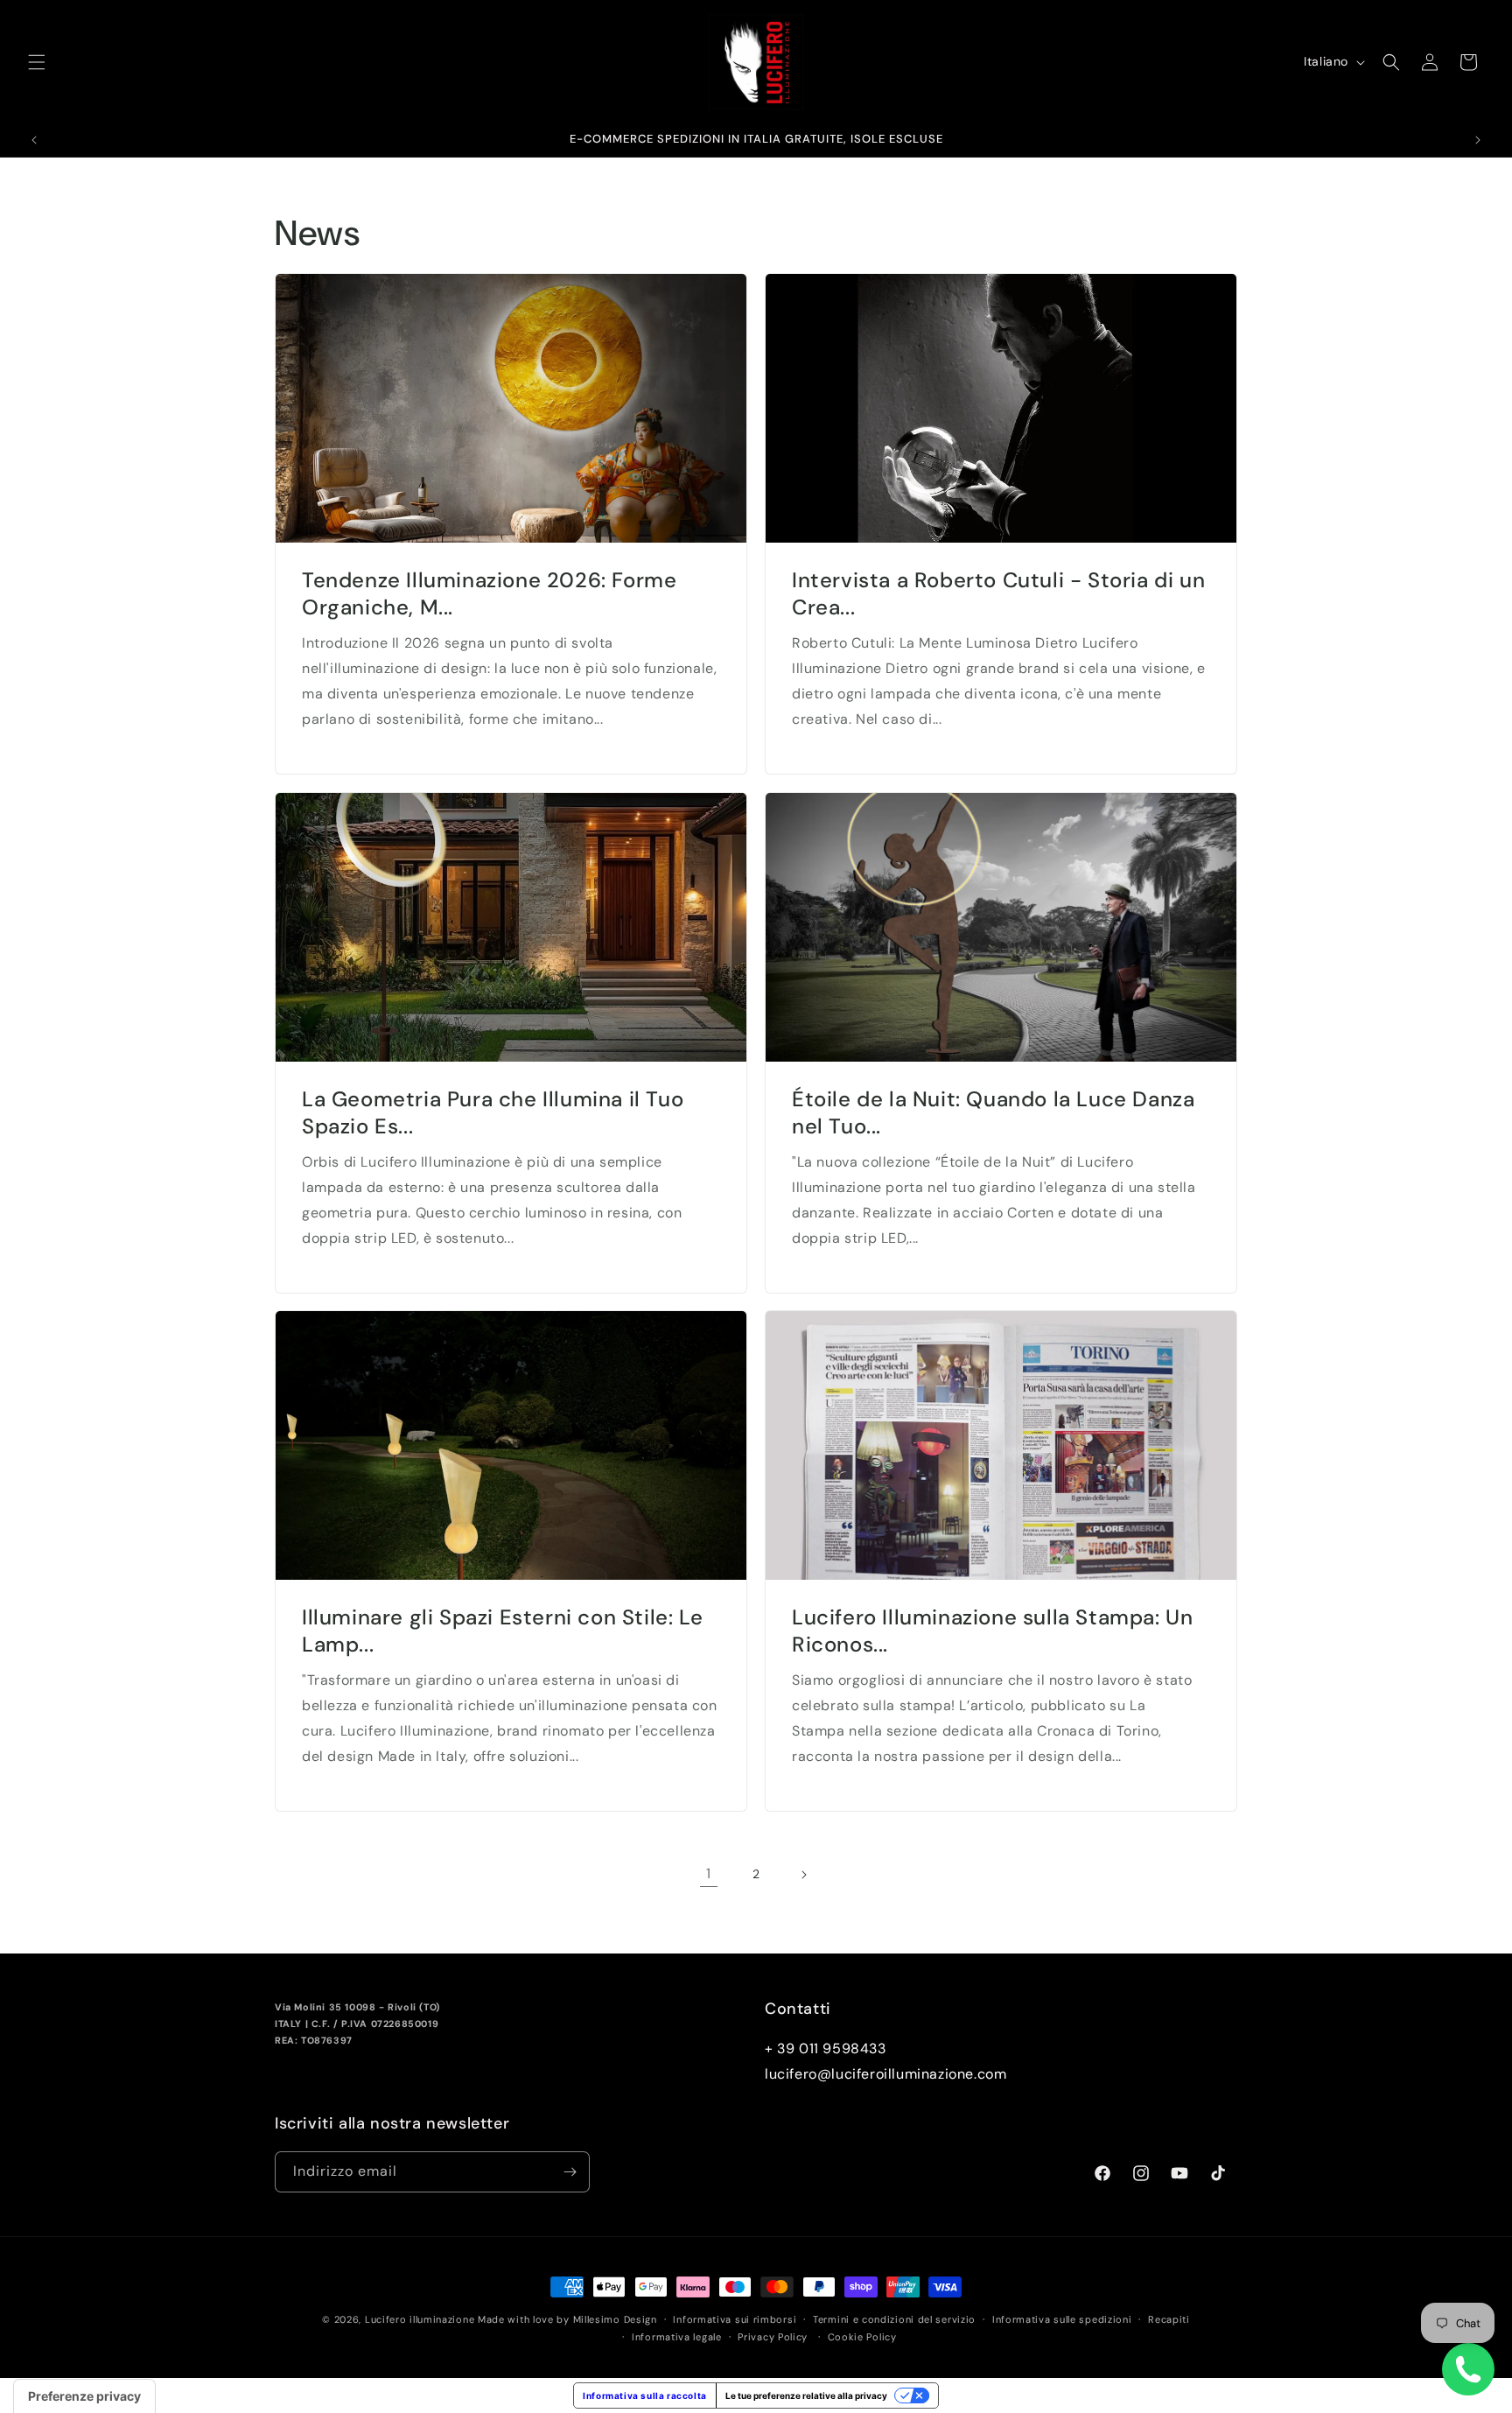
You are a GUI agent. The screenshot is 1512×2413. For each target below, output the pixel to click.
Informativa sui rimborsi (735, 2319)
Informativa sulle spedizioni (1062, 2319)
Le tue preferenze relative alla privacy (806, 2395)
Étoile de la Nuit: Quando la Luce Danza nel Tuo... (993, 1112)
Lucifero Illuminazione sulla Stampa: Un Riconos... (992, 1631)
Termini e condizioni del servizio (894, 2319)
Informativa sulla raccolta (645, 2395)
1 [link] (709, 1873)
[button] (37, 62)
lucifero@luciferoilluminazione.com (885, 2074)
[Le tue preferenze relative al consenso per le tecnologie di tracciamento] (84, 2396)
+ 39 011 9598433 (826, 2048)
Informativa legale (677, 2337)
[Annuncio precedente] (34, 140)
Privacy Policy (773, 2337)
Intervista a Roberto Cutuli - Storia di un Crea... (998, 593)
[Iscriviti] (570, 2172)
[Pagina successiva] (803, 1875)
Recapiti (1169, 2319)
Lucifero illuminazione (420, 2319)
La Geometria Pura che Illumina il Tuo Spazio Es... (493, 1112)
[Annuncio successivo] (1478, 140)
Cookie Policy (862, 2337)
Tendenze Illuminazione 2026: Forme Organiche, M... (489, 593)
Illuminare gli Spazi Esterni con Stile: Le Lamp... (502, 1631)
